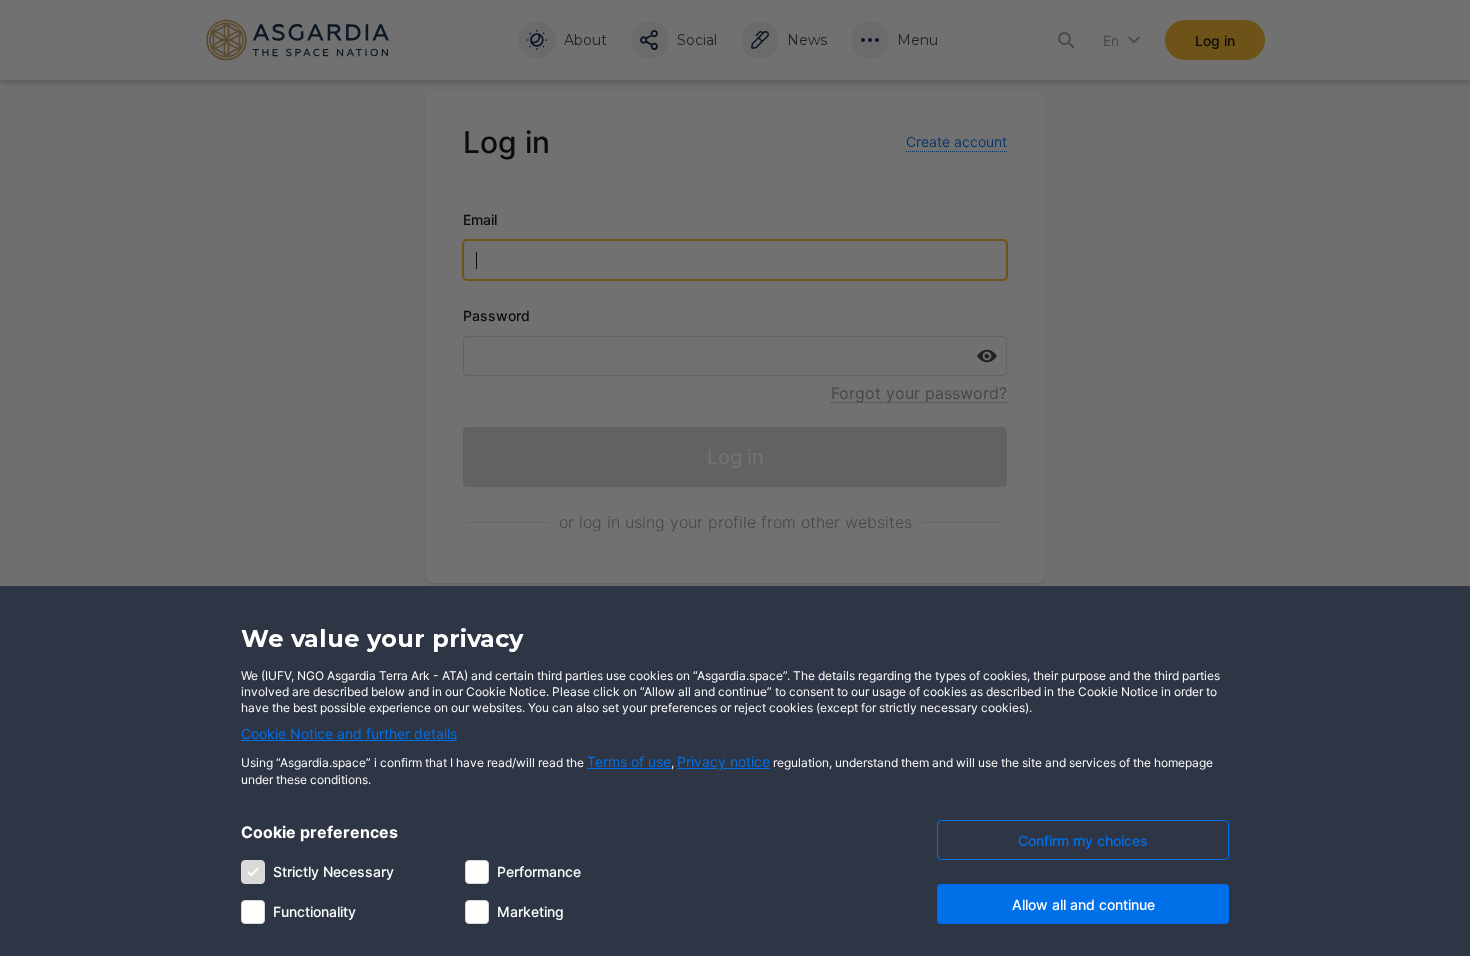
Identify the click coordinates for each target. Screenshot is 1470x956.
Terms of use (629, 761)
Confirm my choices (1083, 840)
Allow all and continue (1083, 904)
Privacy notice (723, 761)
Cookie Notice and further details (349, 733)
